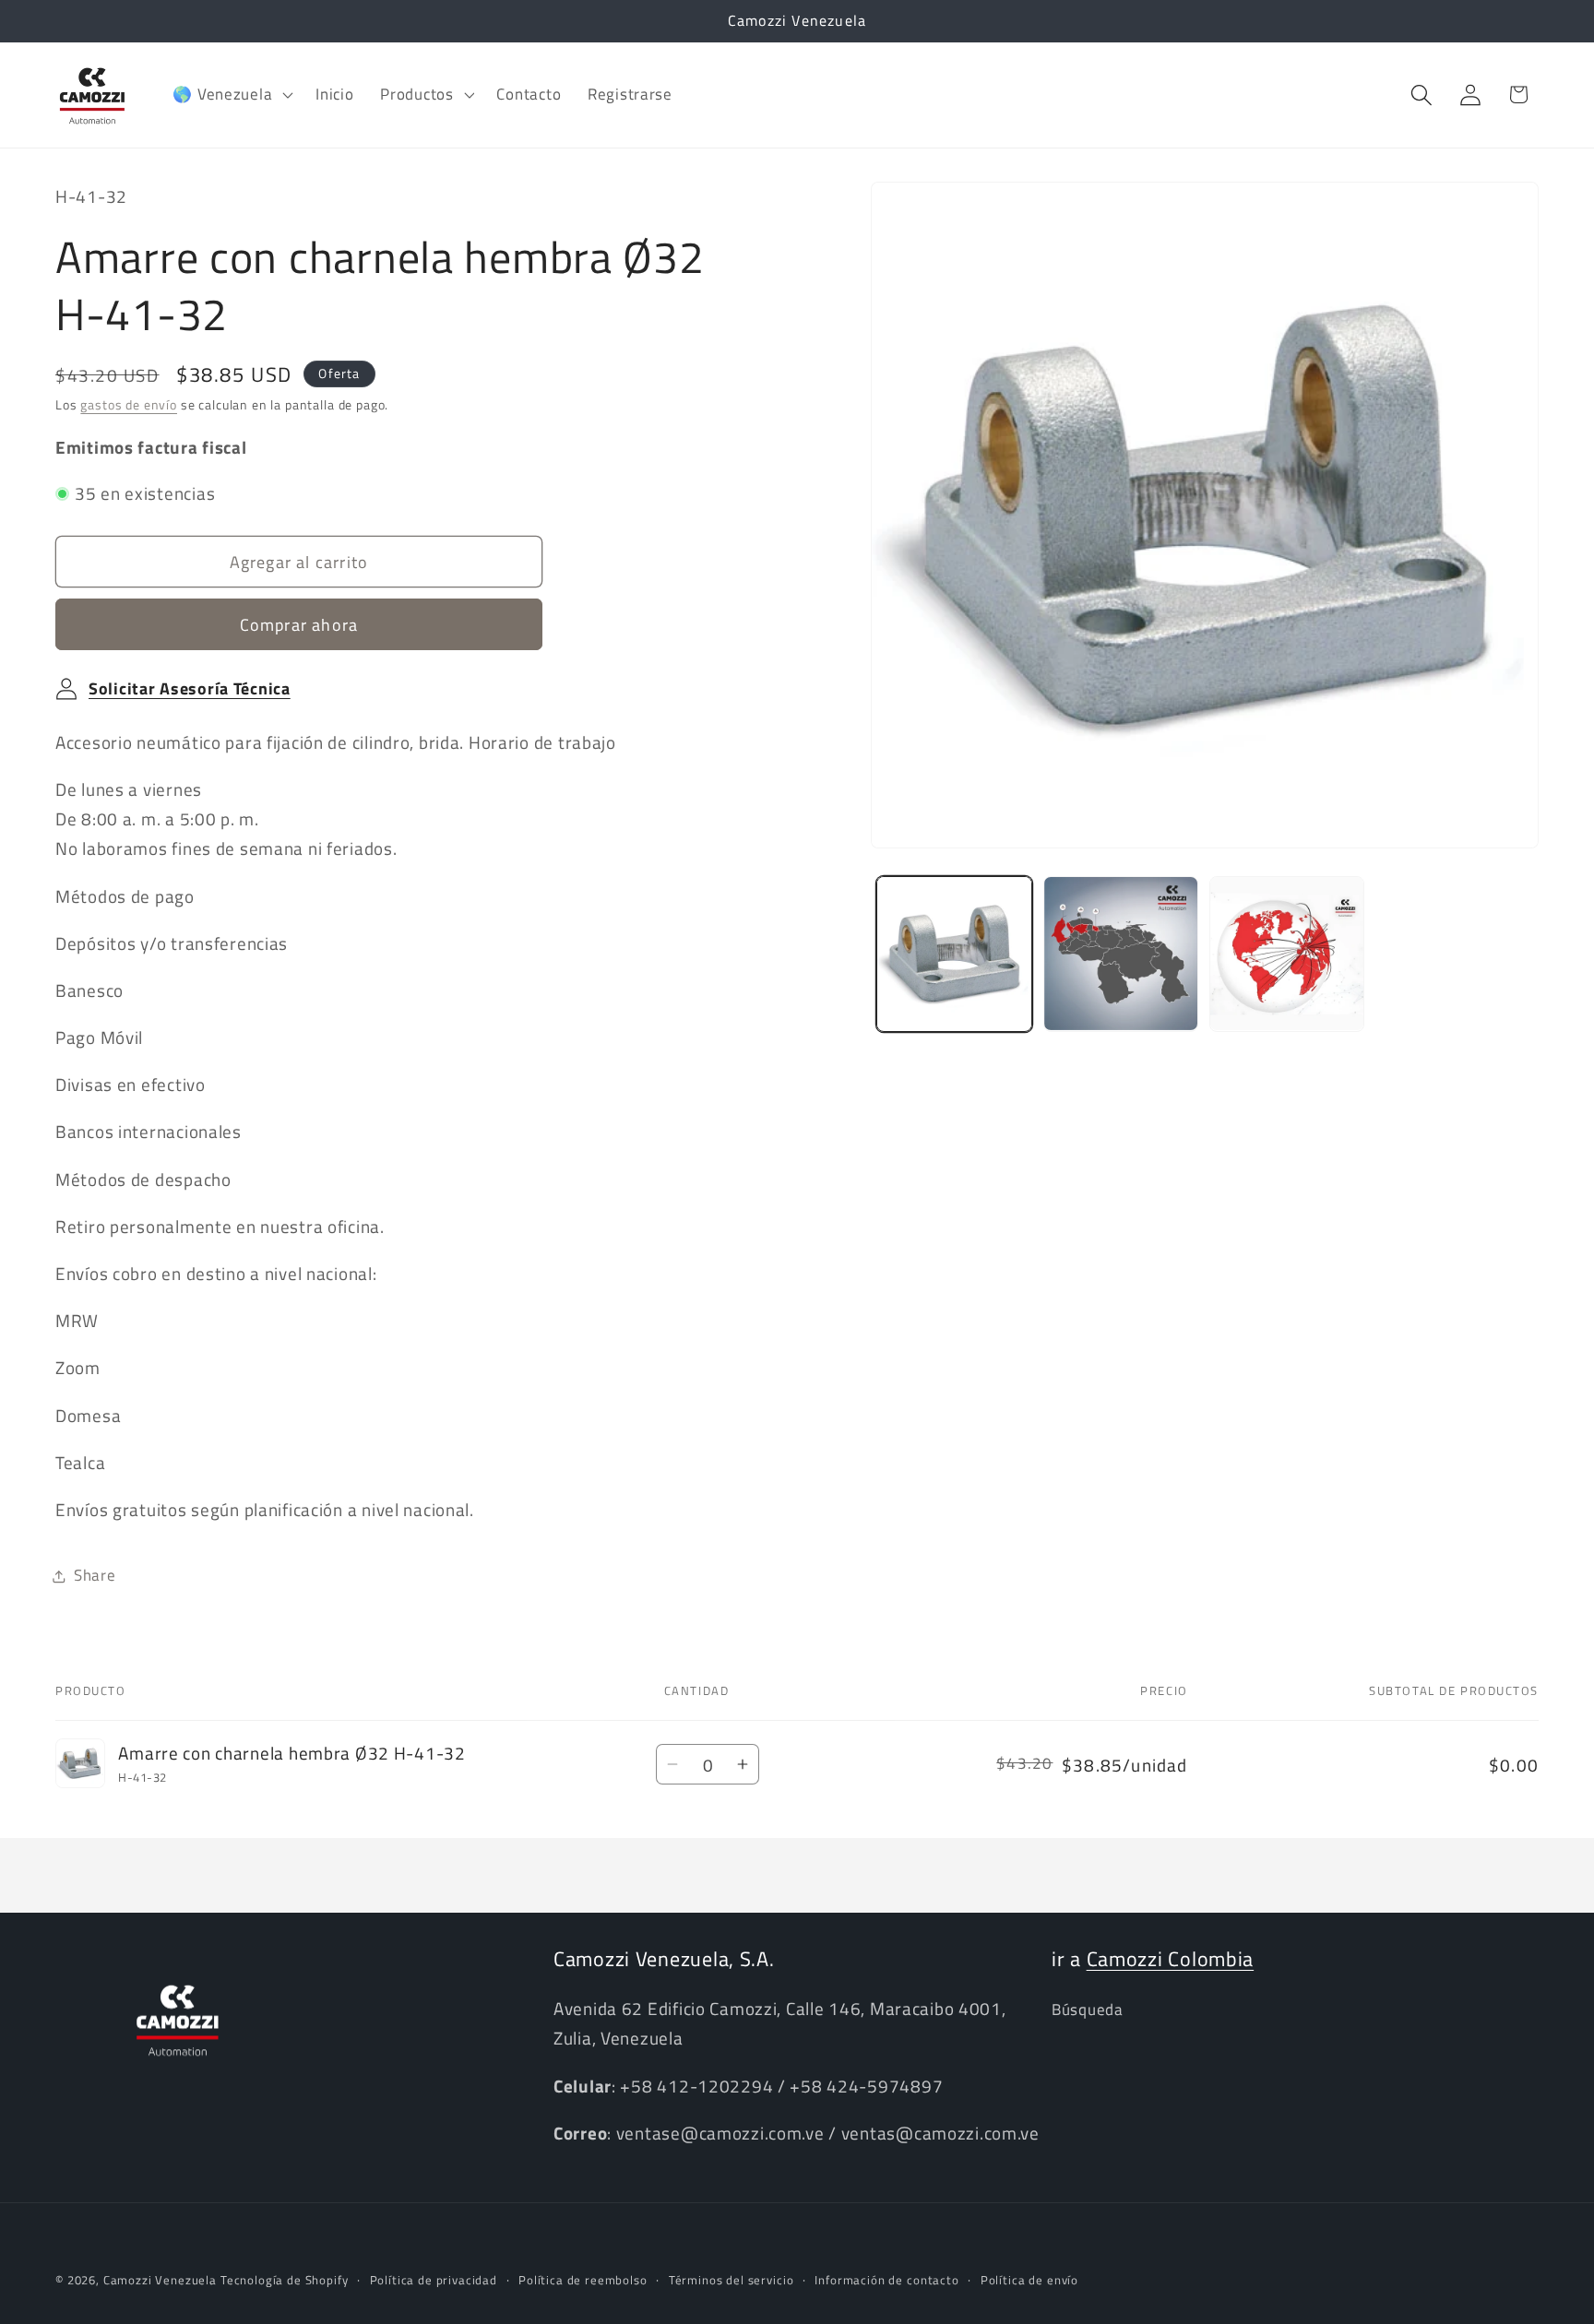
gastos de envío (129, 405)
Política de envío (1029, 2280)
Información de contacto (886, 2280)
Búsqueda (1088, 2010)
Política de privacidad (434, 2280)
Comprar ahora (299, 625)
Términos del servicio (732, 2280)
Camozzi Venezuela (160, 2280)
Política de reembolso (583, 2280)
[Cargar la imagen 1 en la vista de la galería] (954, 954)
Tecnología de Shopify (285, 2280)
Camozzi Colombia (1171, 1959)
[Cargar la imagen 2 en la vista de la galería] (1121, 954)
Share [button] (95, 1575)
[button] (231, 95)
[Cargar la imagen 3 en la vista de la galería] (1287, 954)
